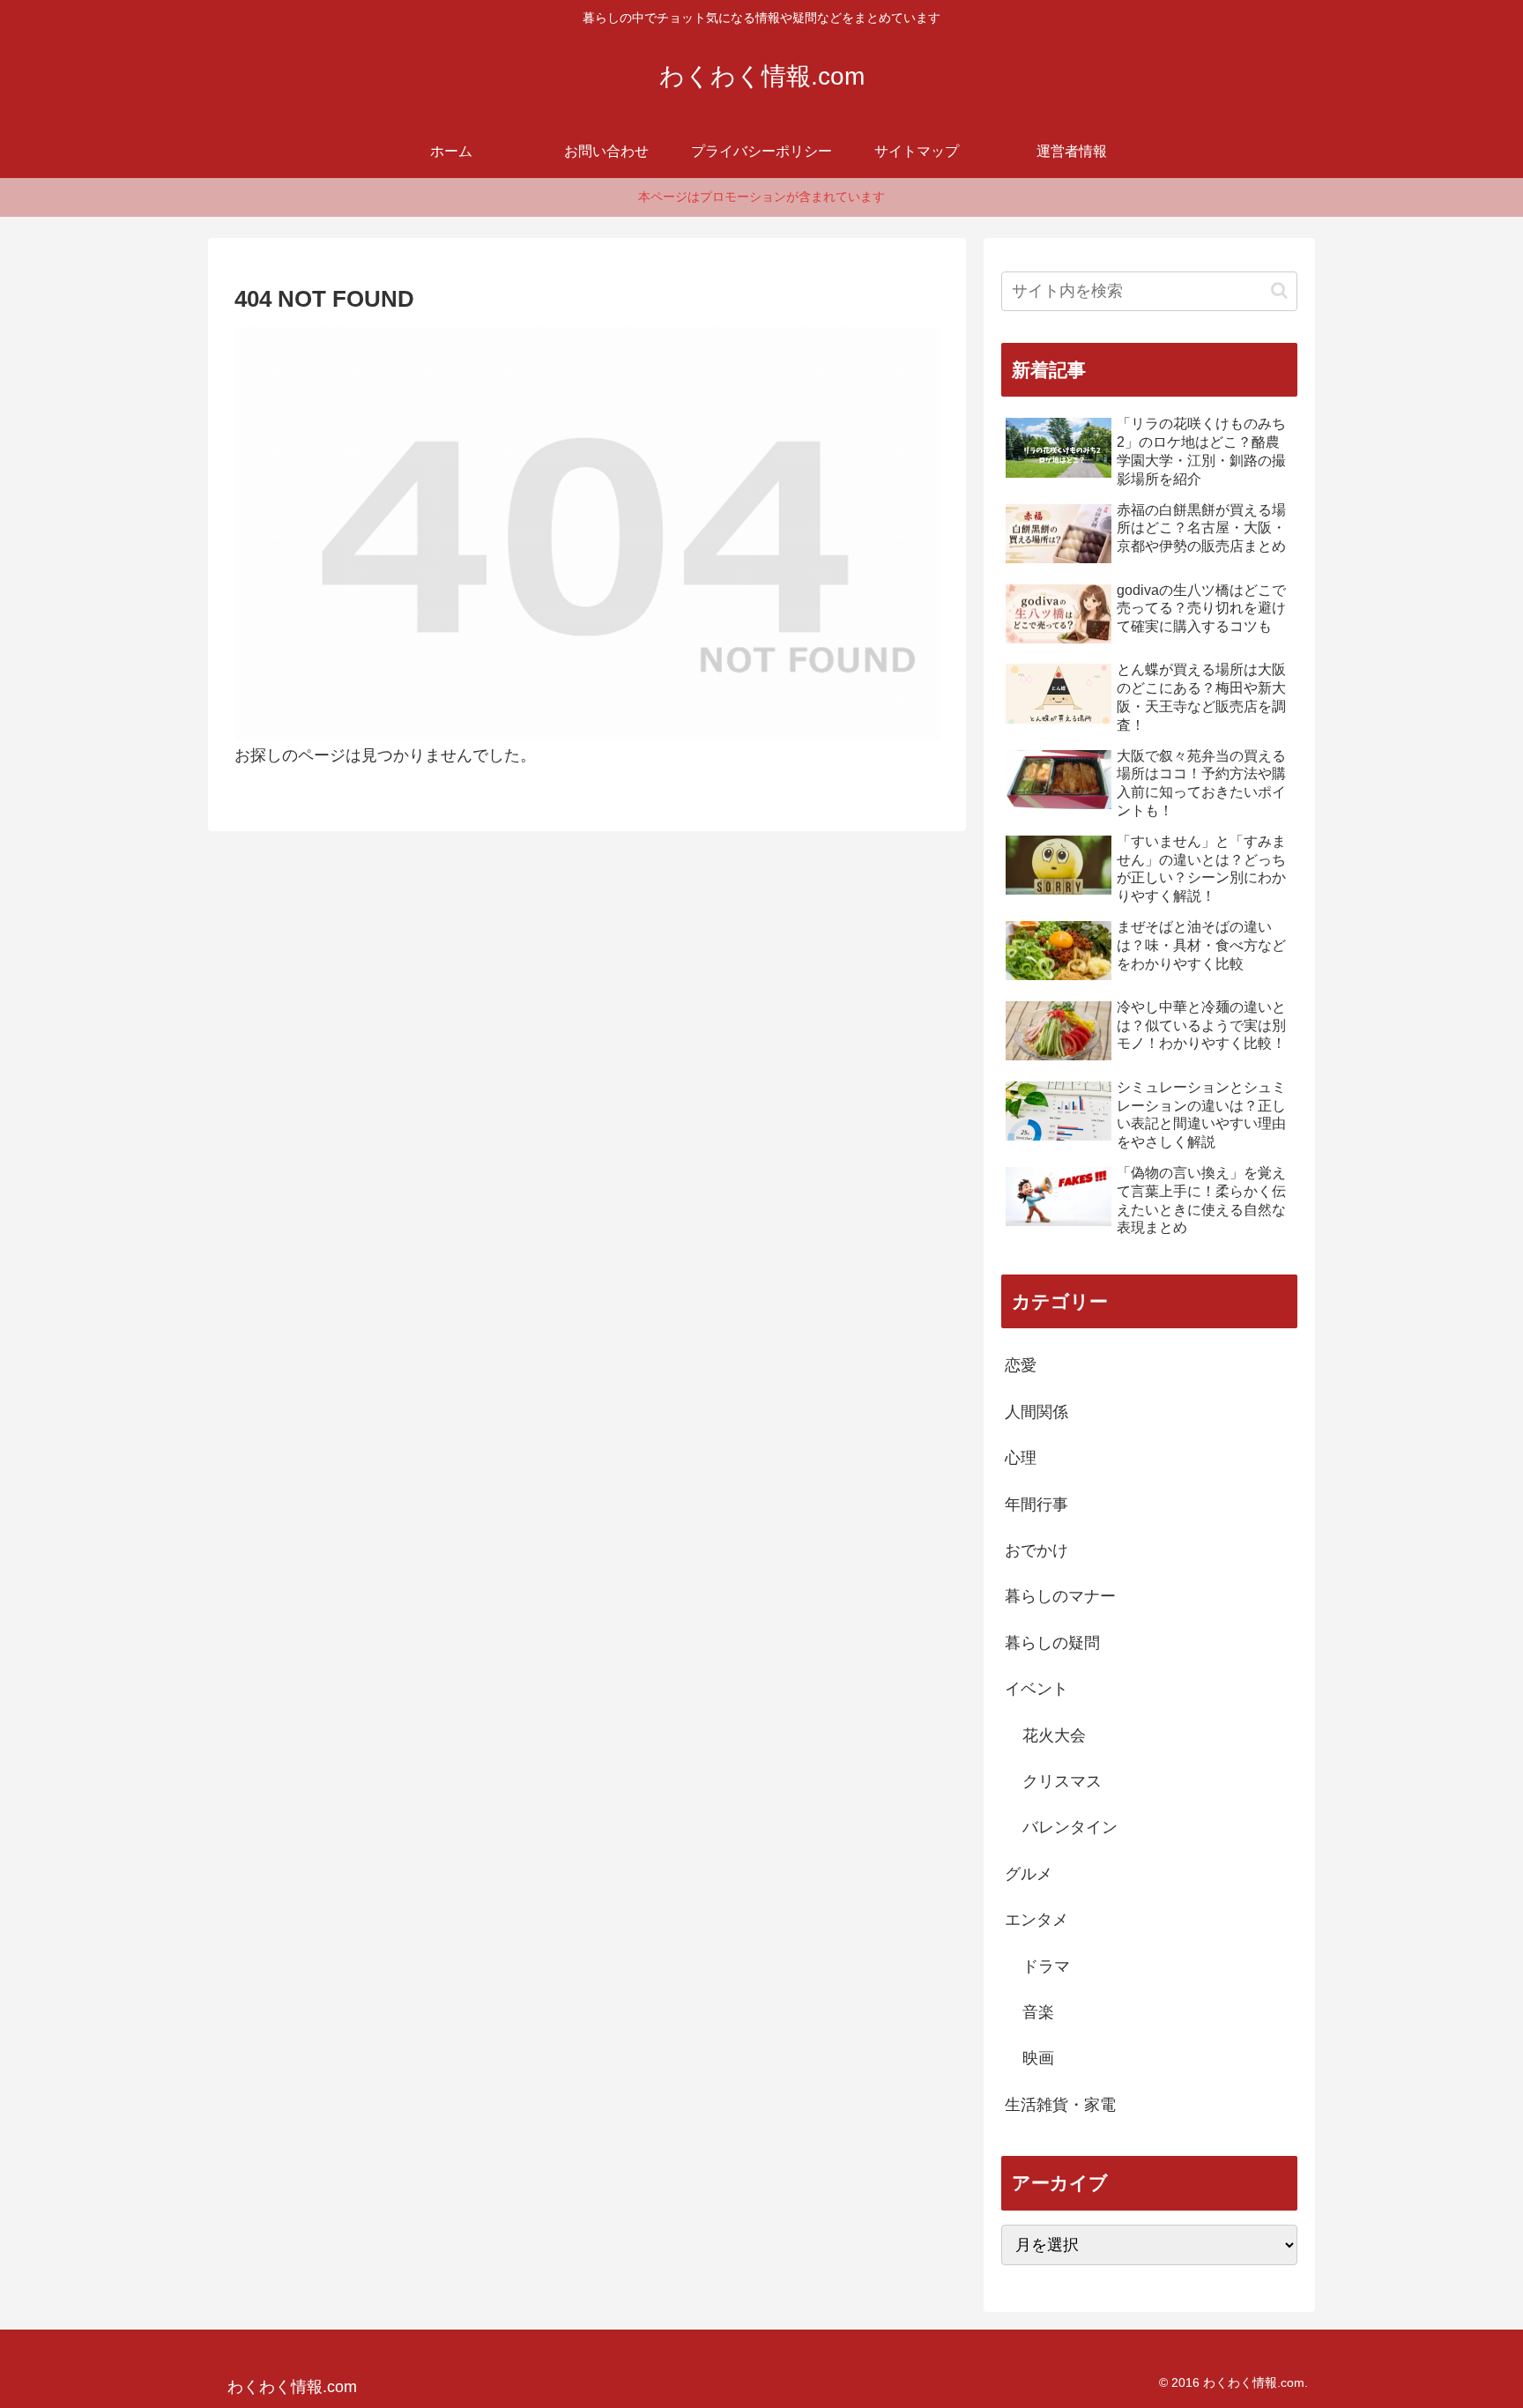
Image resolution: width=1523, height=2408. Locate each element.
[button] (1279, 290)
